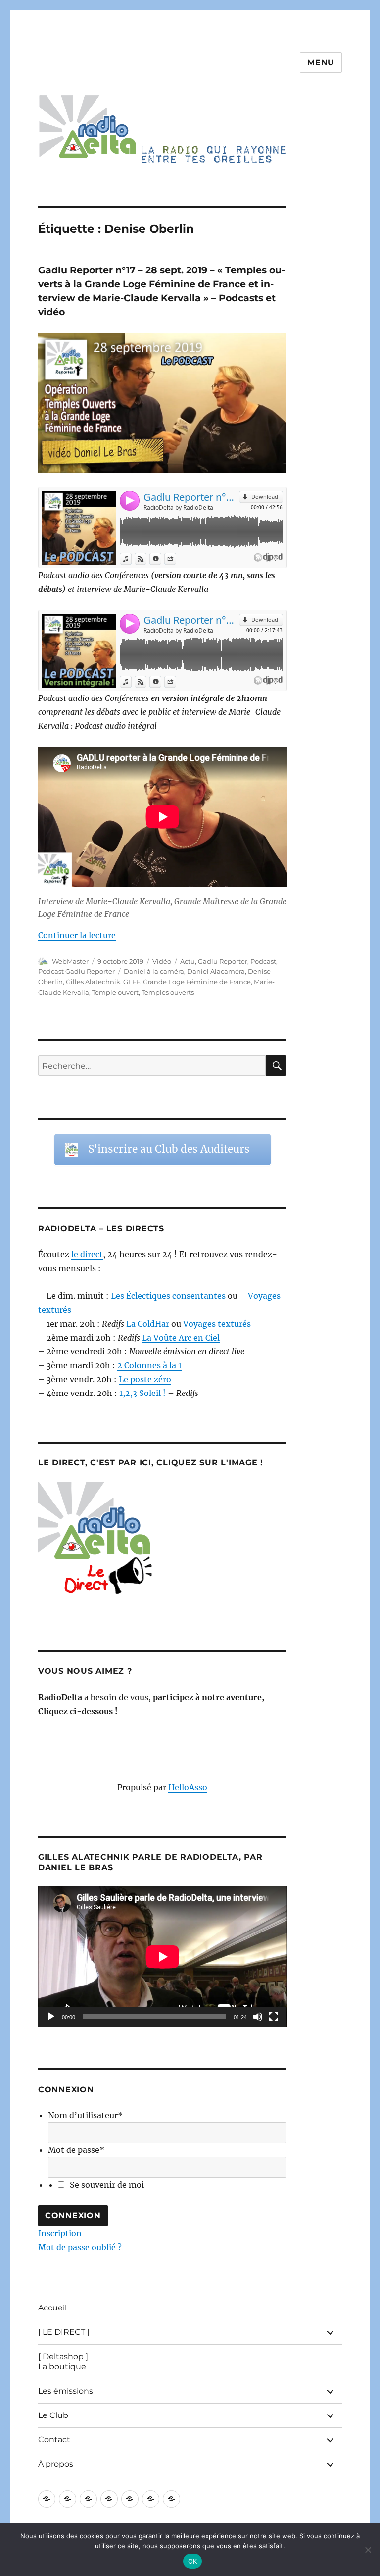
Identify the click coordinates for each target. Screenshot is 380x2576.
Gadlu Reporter (223, 961)
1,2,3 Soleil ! (142, 1393)
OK (193, 2561)
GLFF (132, 982)
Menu (321, 63)
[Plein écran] (274, 2017)
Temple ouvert (115, 992)
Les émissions (66, 2391)
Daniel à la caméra (154, 971)
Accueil (52, 2308)
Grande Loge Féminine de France (197, 982)
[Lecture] (51, 2017)
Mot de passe (76, 2150)
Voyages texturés (217, 1324)
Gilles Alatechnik (93, 982)
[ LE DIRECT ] (64, 2332)
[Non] (368, 2550)
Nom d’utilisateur (85, 2115)
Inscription (60, 2233)
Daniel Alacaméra (216, 971)
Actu (188, 961)
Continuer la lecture (77, 935)
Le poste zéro (145, 1379)
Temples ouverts (168, 992)
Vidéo (162, 961)
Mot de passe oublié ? (80, 2247)
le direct (87, 1254)
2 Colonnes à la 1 (149, 1365)
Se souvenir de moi (107, 2185)
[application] (163, 1957)
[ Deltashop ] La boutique (63, 2361)
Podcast (263, 961)
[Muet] (258, 2017)
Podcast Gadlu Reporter (76, 971)
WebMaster (70, 961)
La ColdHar (148, 1324)
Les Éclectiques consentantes (168, 1296)
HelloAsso (188, 1787)
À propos (56, 2464)
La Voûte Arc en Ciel (181, 1338)
